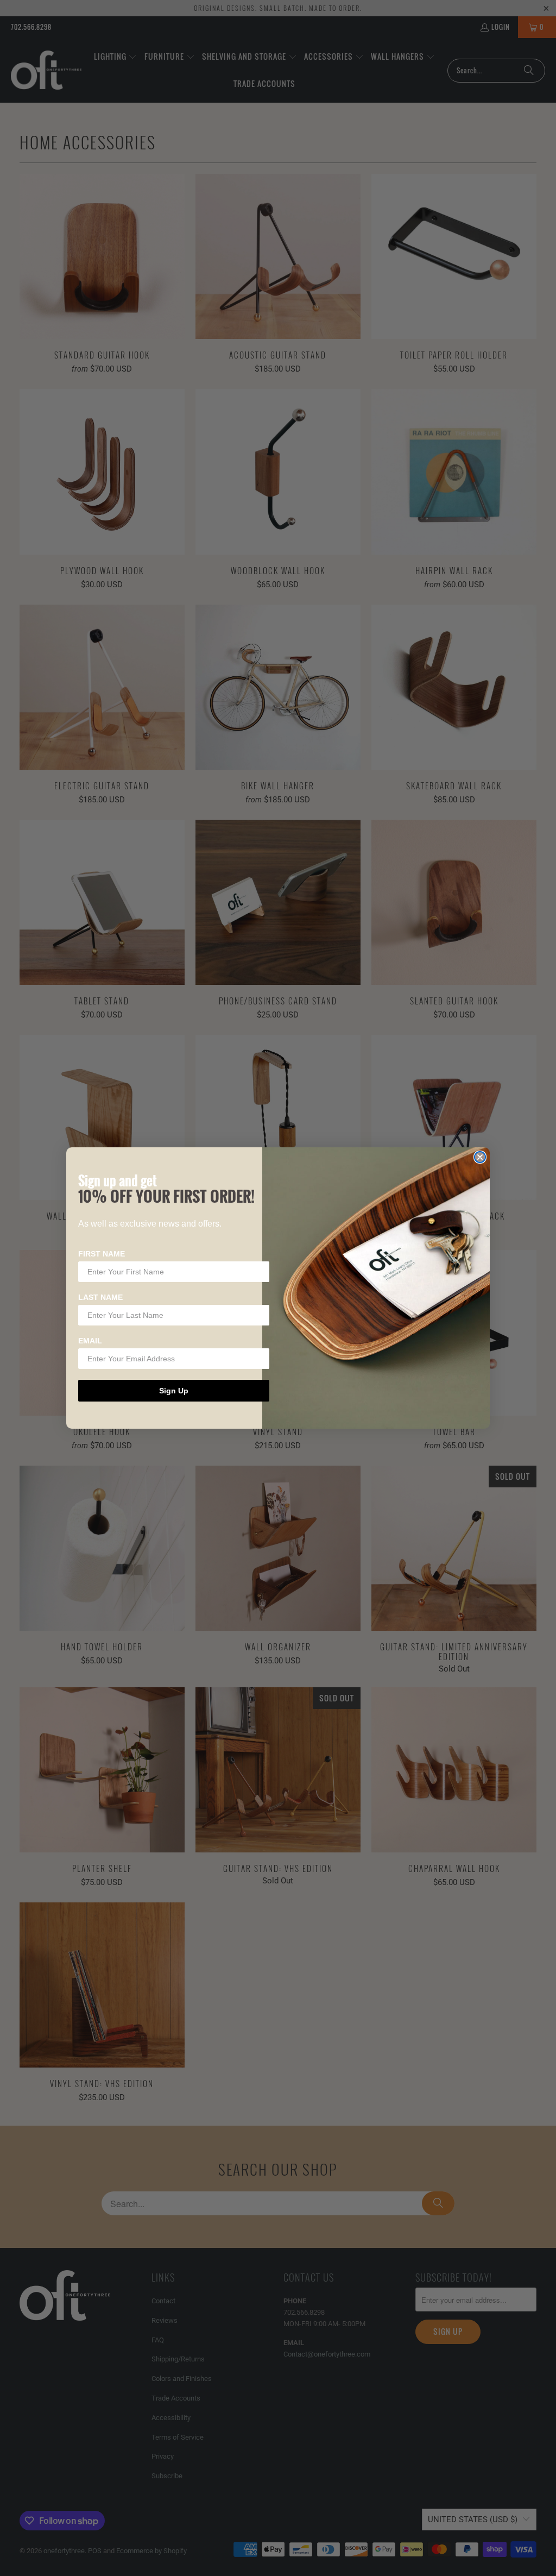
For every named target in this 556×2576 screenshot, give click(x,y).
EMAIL (90, 1341)
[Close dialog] (480, 1157)
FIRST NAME (102, 1254)
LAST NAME (100, 1297)
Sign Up (174, 1391)
